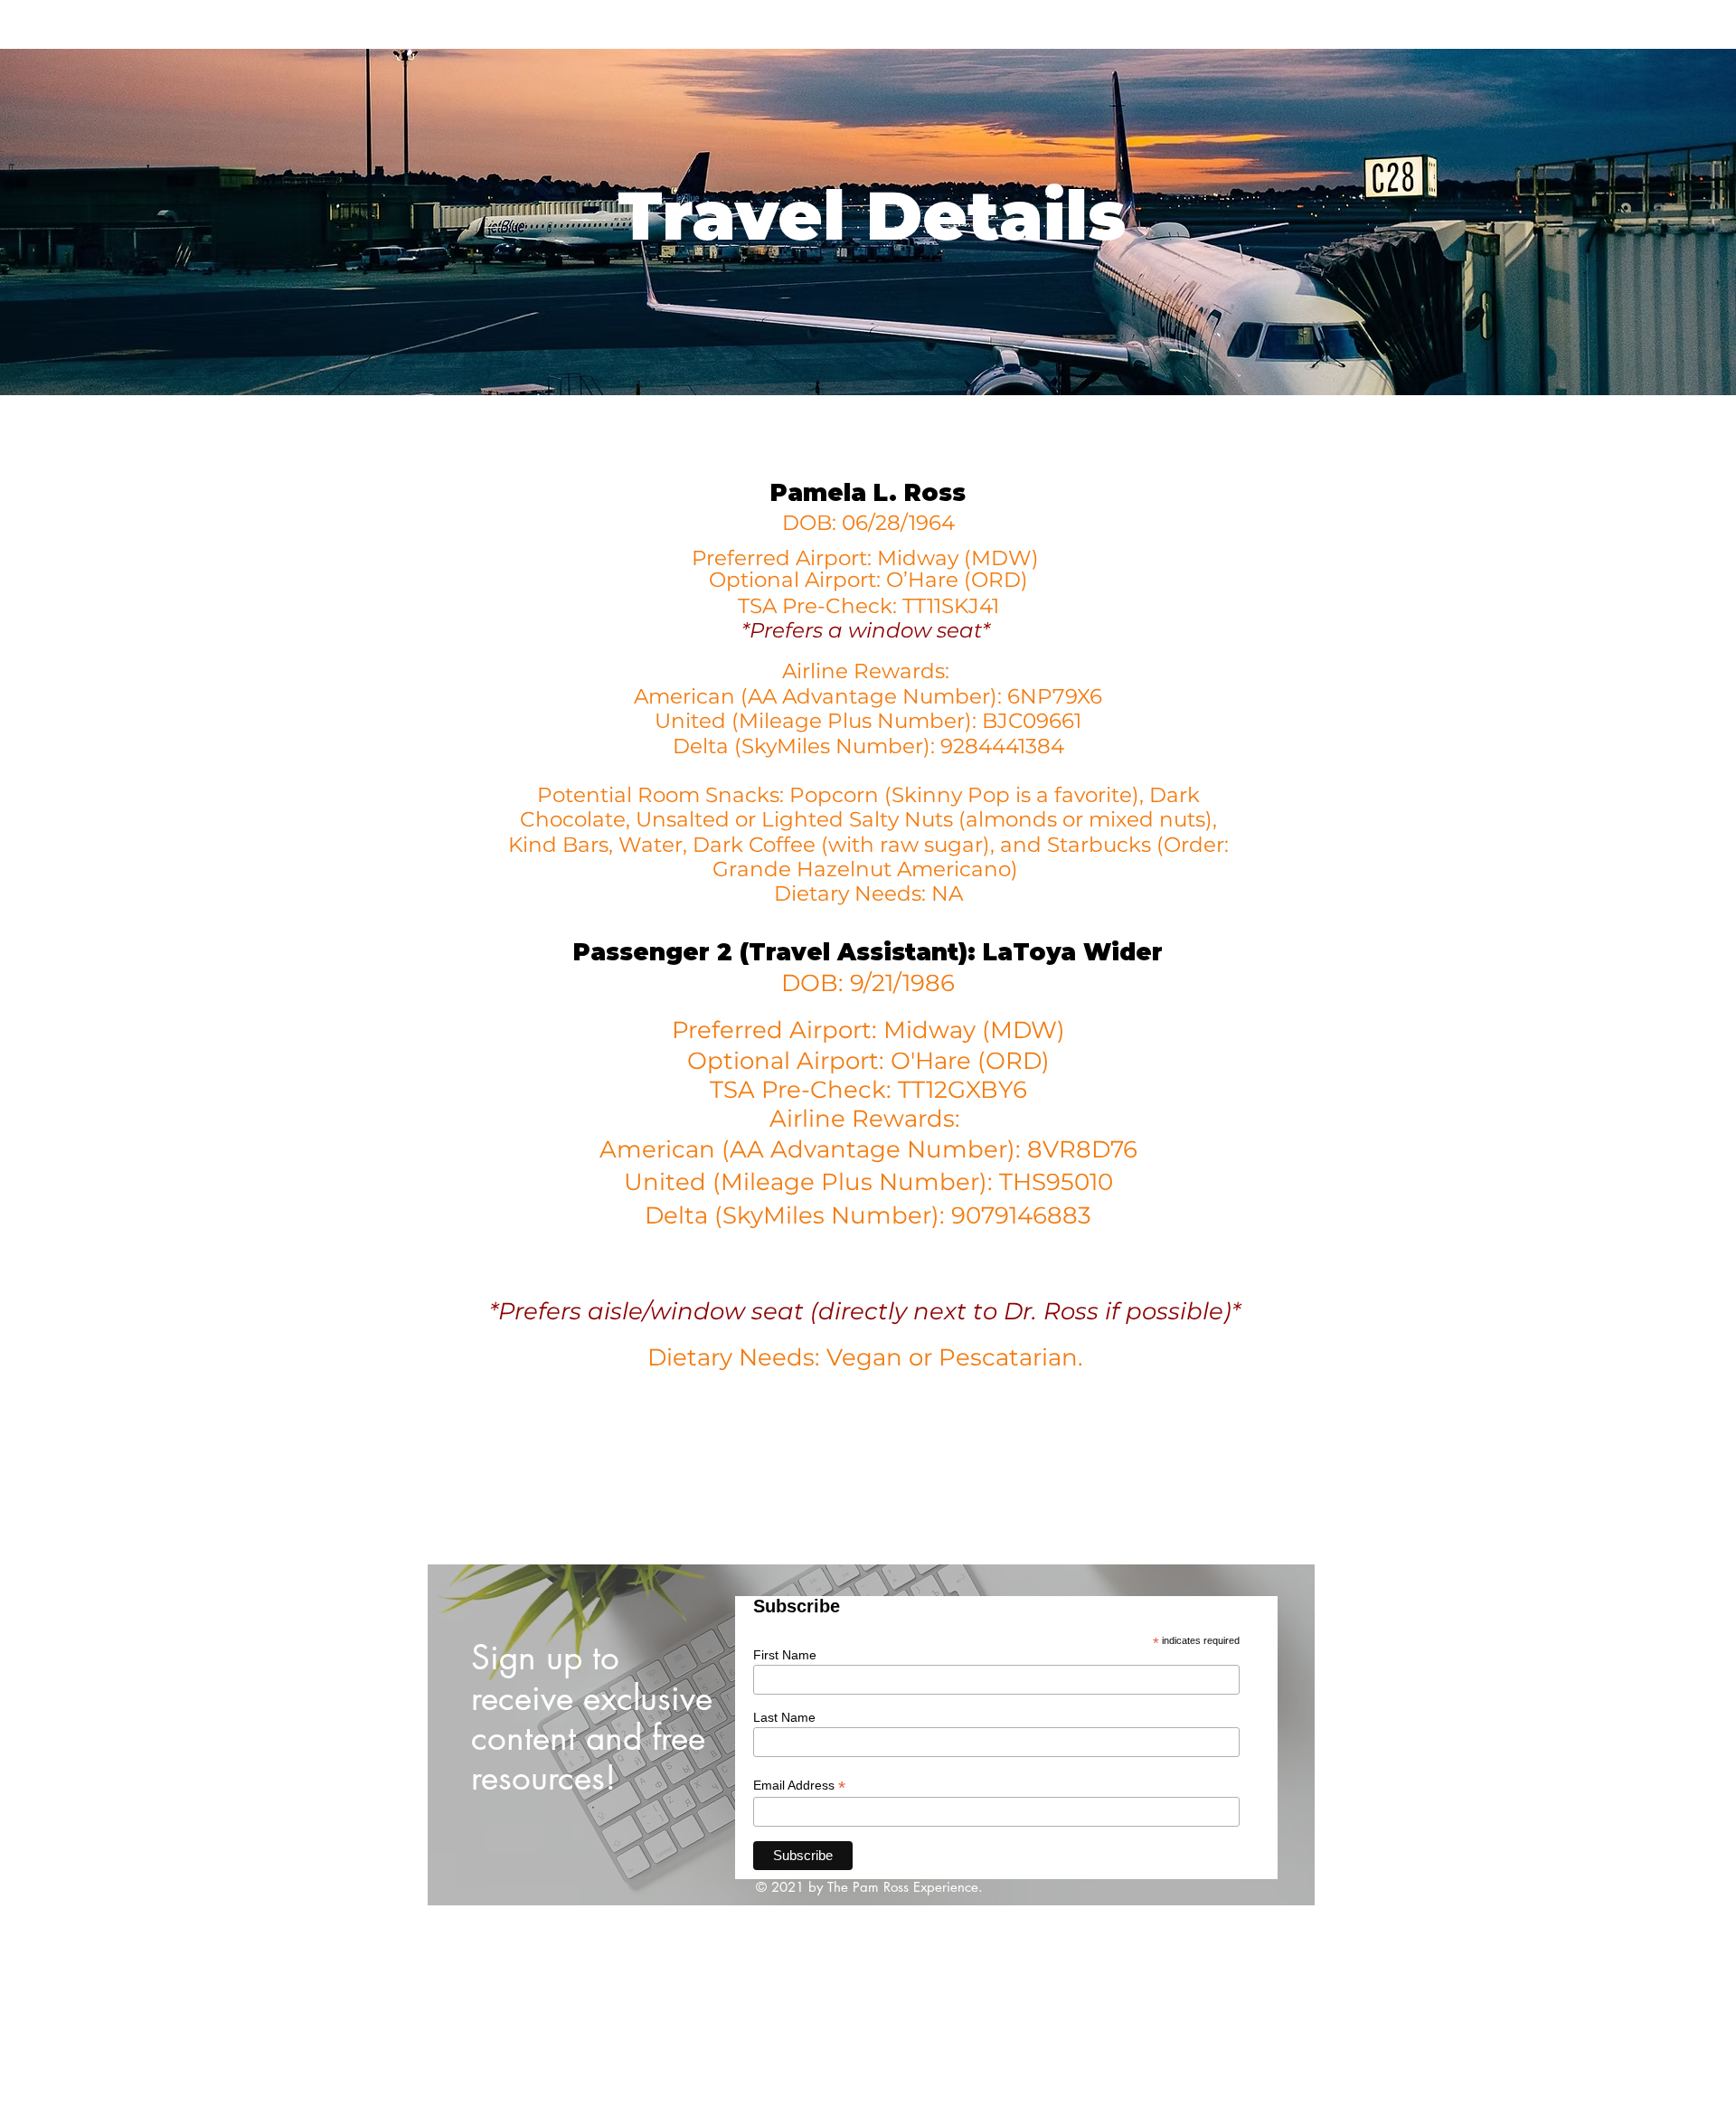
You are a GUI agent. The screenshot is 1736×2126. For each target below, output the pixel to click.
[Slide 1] (872, 1865)
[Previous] (472, 1735)
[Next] (1270, 1735)
